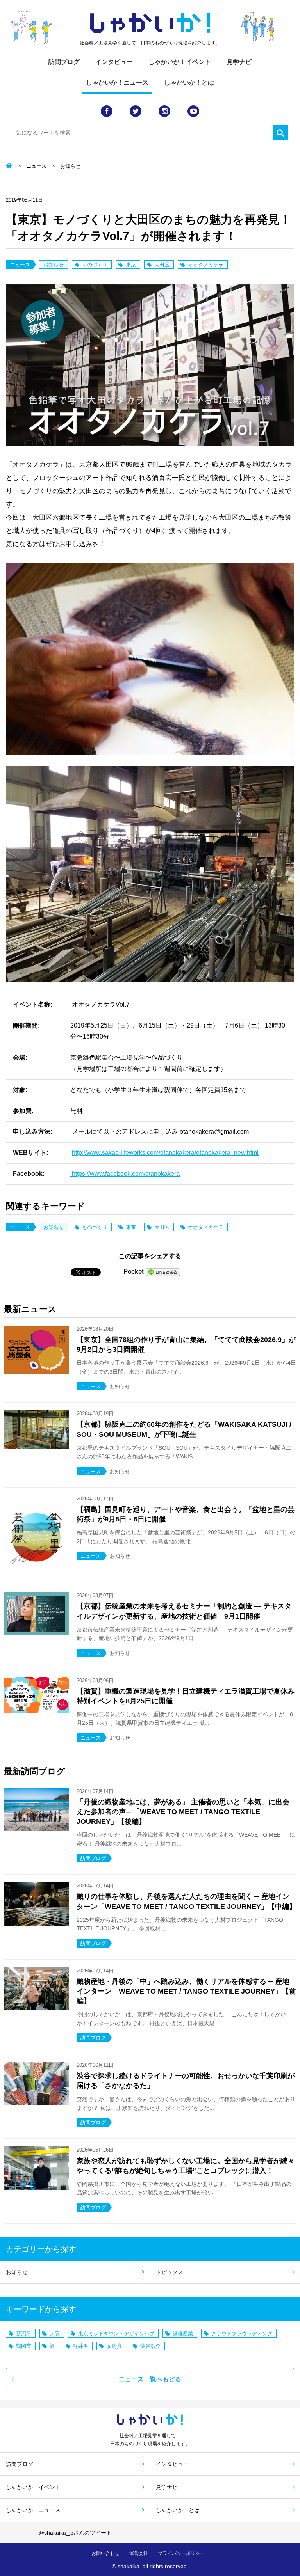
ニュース (36, 166)
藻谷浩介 (150, 2346)
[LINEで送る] (163, 1272)
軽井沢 (81, 2346)
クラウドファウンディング (242, 2334)
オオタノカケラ (206, 265)
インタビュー (114, 62)
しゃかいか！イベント (180, 62)
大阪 (55, 2334)
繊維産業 (183, 2334)
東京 (131, 265)
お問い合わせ (105, 2553)
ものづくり (95, 265)
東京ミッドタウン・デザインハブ (116, 2334)
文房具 (114, 2346)
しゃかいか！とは (189, 83)
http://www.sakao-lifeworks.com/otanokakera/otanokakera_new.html (165, 1153)
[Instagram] (164, 111)
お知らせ (70, 166)
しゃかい (150, 23)
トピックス (170, 2272)
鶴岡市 (24, 2346)
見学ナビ (239, 62)
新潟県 (24, 2334)
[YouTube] (193, 111)
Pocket (134, 1272)
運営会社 (139, 2553)
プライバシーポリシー (181, 2553)
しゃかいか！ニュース (117, 83)
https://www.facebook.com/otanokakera (125, 1174)
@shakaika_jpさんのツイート (75, 2533)
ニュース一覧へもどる (150, 2379)
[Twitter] (136, 111)
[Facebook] (107, 111)
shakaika (129, 2566)
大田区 (162, 265)
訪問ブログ (64, 62)
